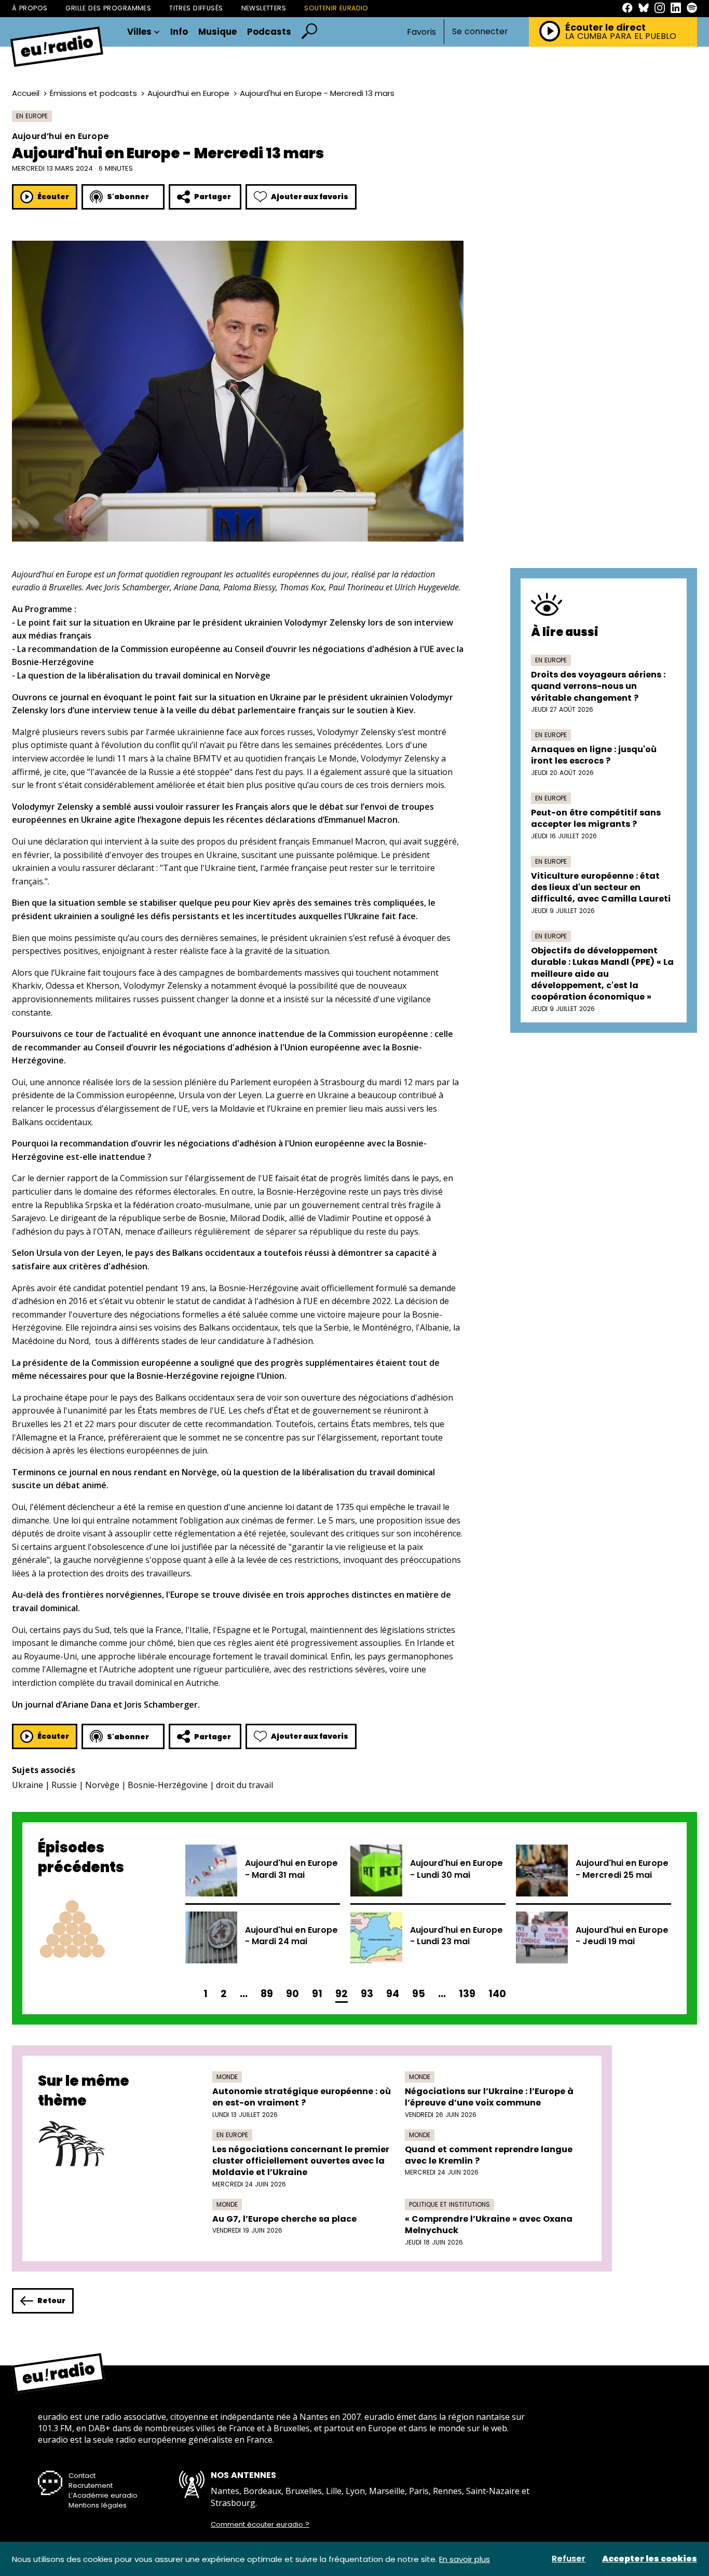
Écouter (53, 197)
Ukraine (28, 1785)
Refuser (569, 2559)
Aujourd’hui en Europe (188, 93)
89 (267, 1994)
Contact (82, 2476)
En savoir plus (465, 2559)
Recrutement (91, 2485)
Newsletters (264, 8)
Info (179, 32)
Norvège (102, 1785)
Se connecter (480, 32)
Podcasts (269, 32)
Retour (51, 2301)
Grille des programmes (108, 8)
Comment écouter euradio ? (260, 2525)
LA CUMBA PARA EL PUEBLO (621, 36)
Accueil (26, 93)
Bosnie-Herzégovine (168, 1785)
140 (497, 1994)
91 (317, 1994)
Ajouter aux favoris (310, 197)
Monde (227, 2077)
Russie (64, 1785)
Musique (217, 32)
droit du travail (244, 1785)
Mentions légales (98, 2505)
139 (467, 1994)
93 (367, 1994)
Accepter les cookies (650, 2559)
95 (419, 1994)
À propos (30, 8)
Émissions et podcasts (93, 93)
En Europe (32, 116)
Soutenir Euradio (336, 8)
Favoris (421, 32)
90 (292, 1994)
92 (342, 1994)
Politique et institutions (449, 2204)
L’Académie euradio (103, 2495)
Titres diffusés (196, 8)
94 (393, 1994)
